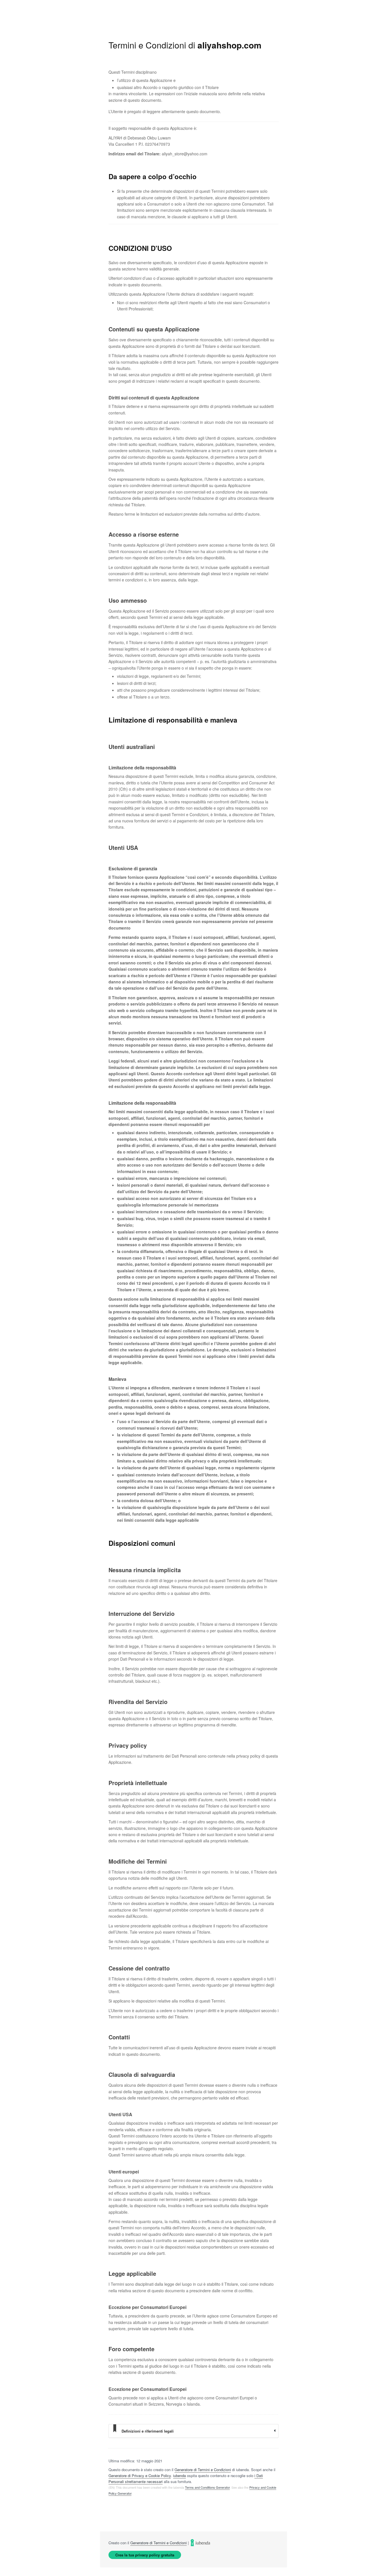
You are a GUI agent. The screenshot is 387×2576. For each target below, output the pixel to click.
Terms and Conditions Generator (207, 2487)
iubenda (179, 2476)
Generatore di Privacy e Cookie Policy (140, 2476)
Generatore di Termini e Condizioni (203, 2470)
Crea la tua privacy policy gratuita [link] (145, 2555)
